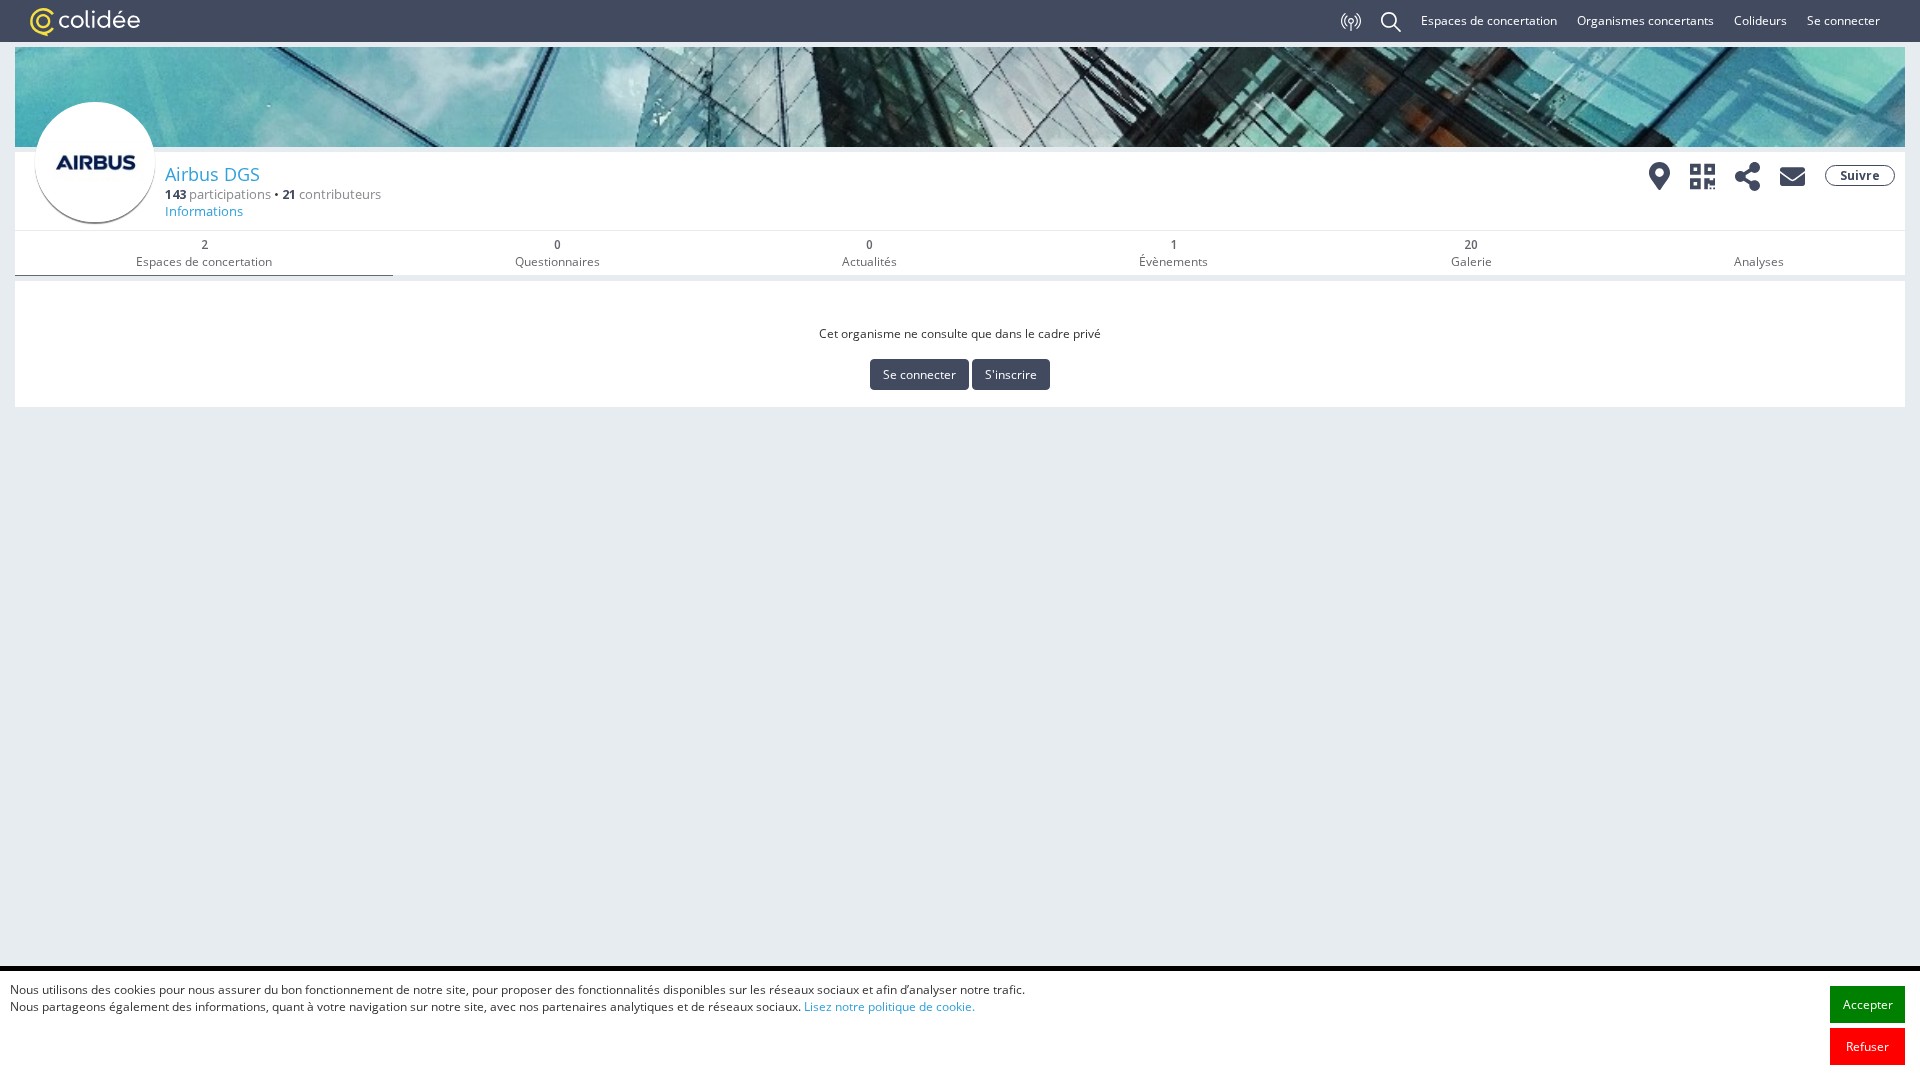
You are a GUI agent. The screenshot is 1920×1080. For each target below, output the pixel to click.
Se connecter (1843, 20)
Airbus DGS (212, 174)
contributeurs (331, 194)
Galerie (1471, 253)
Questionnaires (557, 253)
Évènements (1173, 253)
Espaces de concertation (1489, 20)
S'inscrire (1011, 374)
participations (218, 194)
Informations (204, 211)
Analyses (1759, 261)
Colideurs (1760, 20)
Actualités (869, 253)
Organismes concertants (1645, 20)
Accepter (1868, 1004)
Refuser (1867, 1046)
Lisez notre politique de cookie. (889, 1006)
